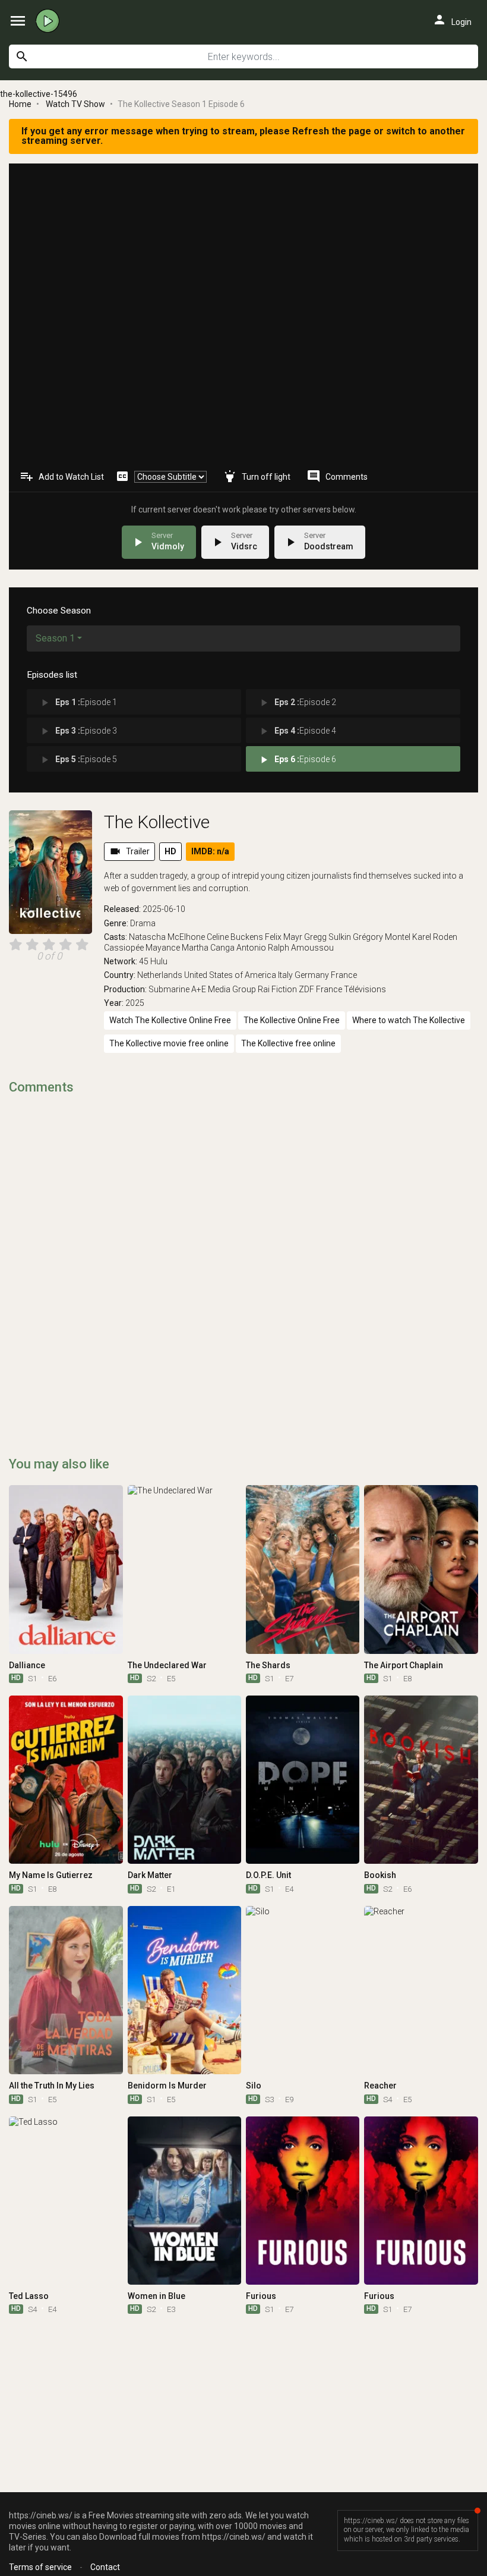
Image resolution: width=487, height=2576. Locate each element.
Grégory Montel (382, 937)
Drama (143, 923)
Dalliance (27, 1665)
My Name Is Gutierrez (51, 1875)
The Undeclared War (167, 1665)
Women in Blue (156, 2296)
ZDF (306, 989)
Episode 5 (78, 760)
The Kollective (157, 822)
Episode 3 (78, 731)
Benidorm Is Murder (167, 2086)
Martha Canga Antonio (224, 948)
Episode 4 (297, 731)
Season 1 (55, 638)
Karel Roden (435, 937)
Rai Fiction (277, 989)
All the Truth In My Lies (52, 2086)
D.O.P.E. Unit (268, 1875)
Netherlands (160, 975)
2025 (135, 1003)
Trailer (129, 851)
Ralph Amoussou (301, 948)
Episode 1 (78, 703)
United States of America (230, 975)
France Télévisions (351, 989)
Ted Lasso (29, 2296)
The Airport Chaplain (404, 1665)
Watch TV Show (75, 104)
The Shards (268, 1665)
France (344, 975)
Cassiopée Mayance (142, 948)
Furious (261, 2296)
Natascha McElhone (167, 937)
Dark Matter (150, 1875)
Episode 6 (297, 760)
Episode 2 (297, 703)
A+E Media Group (224, 989)
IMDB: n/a (210, 851)
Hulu (159, 961)
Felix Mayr (284, 937)
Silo (254, 2086)
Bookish (380, 1875)
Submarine (169, 989)
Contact (105, 2567)
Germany (312, 975)
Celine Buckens (235, 937)
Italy (285, 975)
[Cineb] (50, 21)
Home (20, 104)
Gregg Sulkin (328, 937)
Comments (337, 476)
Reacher (380, 2086)
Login (452, 20)
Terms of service (40, 2567)
